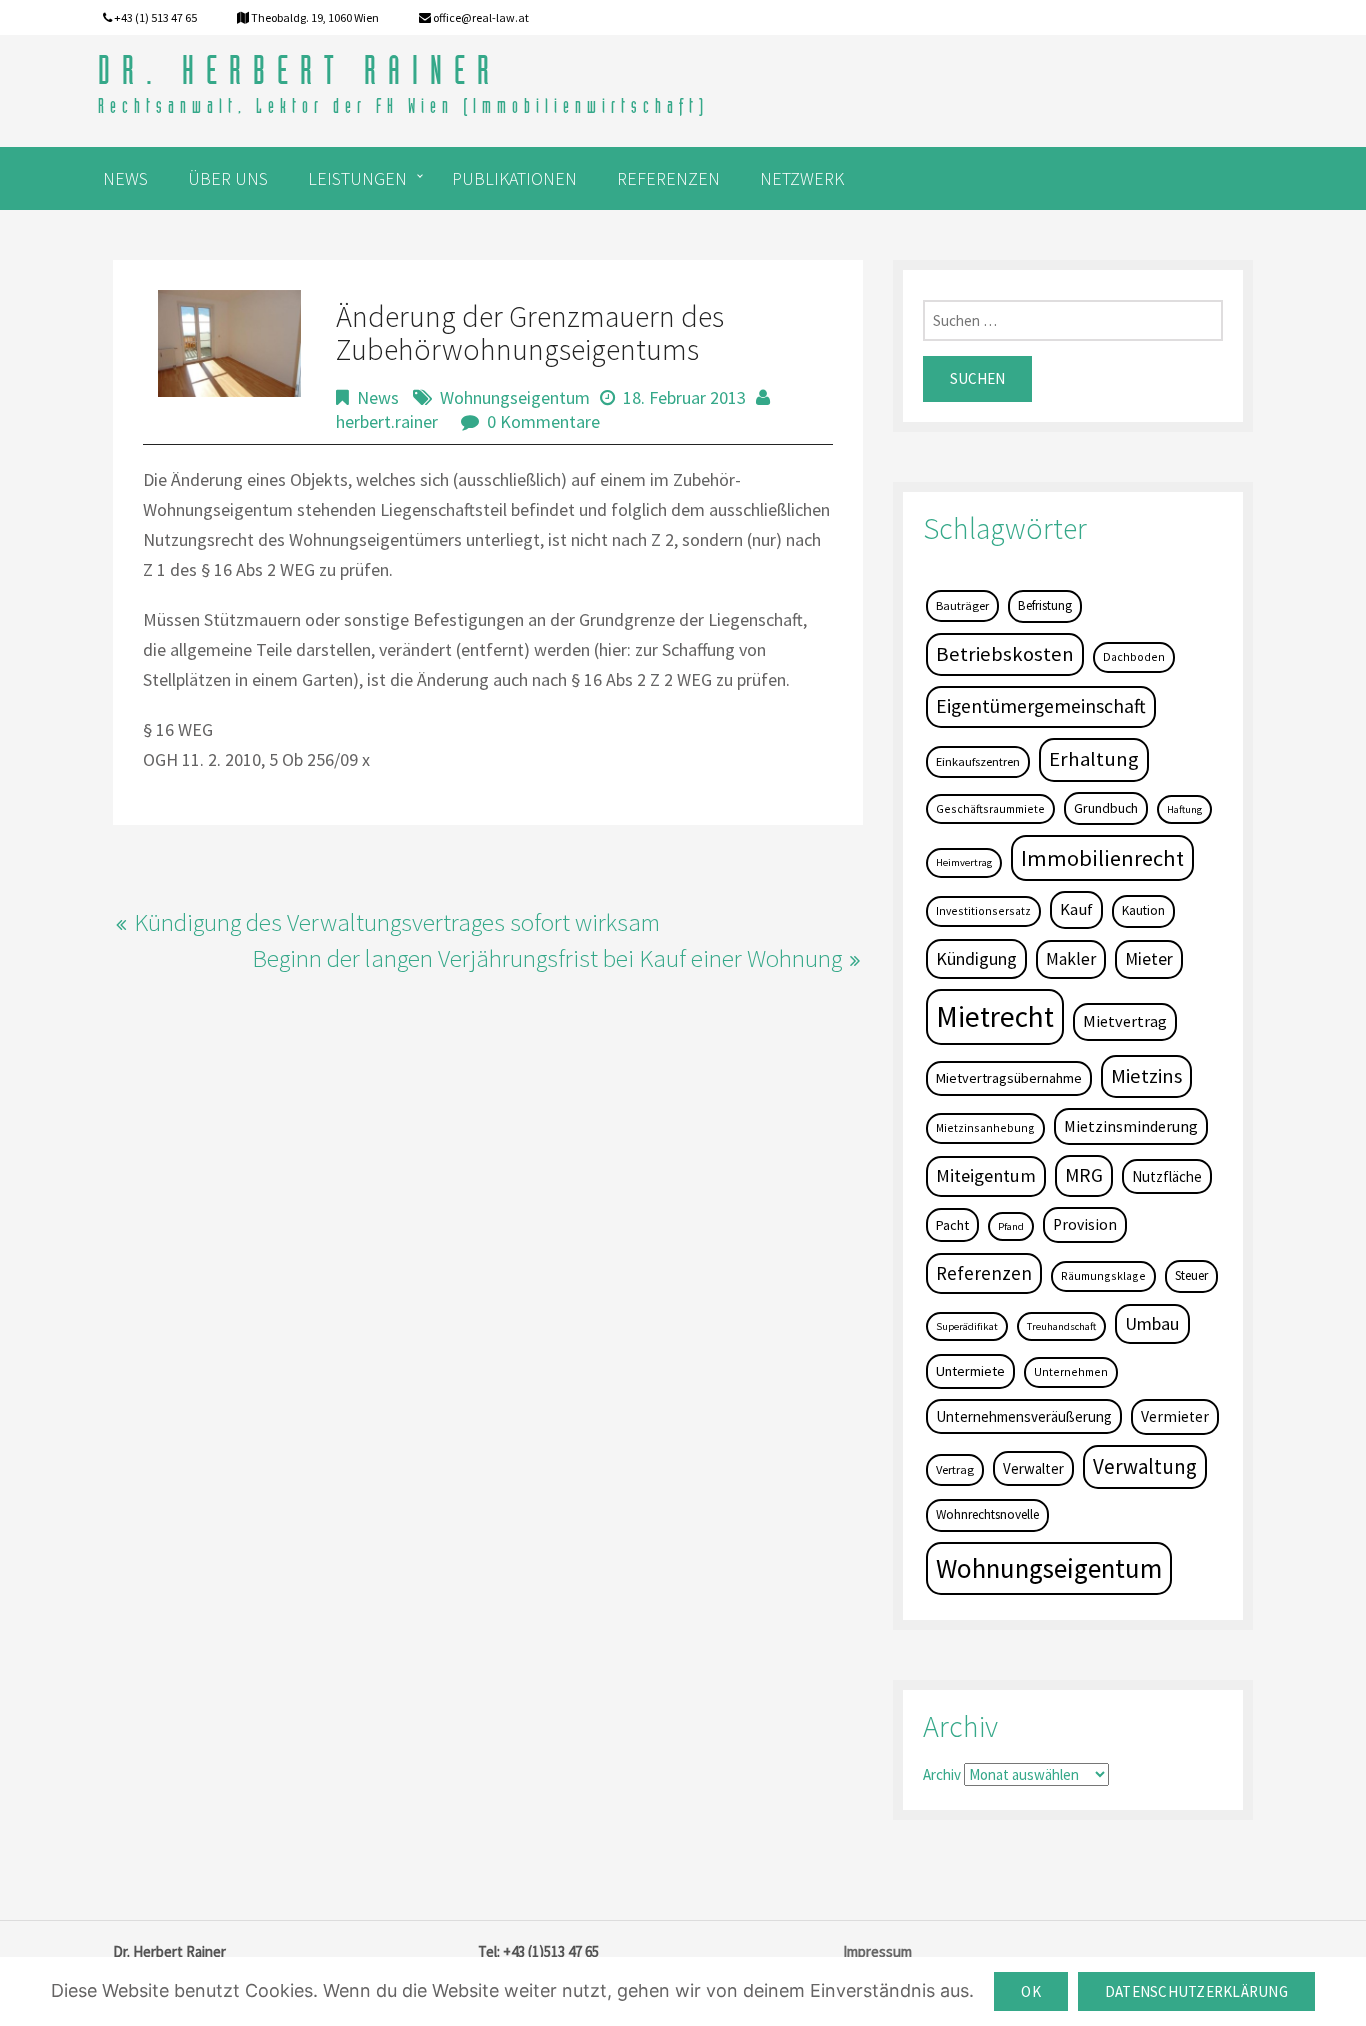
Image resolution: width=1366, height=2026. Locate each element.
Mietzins (1146, 1076)
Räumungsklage (1103, 1275)
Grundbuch (1106, 808)
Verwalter (1033, 1468)
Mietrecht (995, 1016)
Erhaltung (1094, 759)
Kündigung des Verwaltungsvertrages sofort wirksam (397, 922)
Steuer (1191, 1275)
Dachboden (1134, 656)
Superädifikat (967, 1326)
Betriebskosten (1005, 654)
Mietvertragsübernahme (1009, 1078)
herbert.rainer (387, 421)
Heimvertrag (964, 862)
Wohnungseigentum (515, 397)
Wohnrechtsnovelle (987, 1514)
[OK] (1341, 1992)
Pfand (1011, 1226)
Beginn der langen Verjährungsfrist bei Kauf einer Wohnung (547, 958)
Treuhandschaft (1061, 1326)
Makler (1071, 959)
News (378, 397)
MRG (1084, 1175)
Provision (1085, 1224)
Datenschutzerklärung (1196, 1991)
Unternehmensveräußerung (1024, 1416)
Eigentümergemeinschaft (1041, 706)
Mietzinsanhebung (985, 1127)
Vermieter (1175, 1416)
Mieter (1149, 959)
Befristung (1045, 605)
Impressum (877, 1951)
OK (1031, 1991)
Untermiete (970, 1371)
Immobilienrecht (1102, 858)
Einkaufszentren (978, 761)
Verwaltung (1145, 1466)
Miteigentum (986, 1175)
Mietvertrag (1125, 1021)
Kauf (1076, 909)
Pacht (952, 1225)
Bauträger (962, 605)
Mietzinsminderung (1131, 1126)
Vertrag (955, 1469)
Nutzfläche (1167, 1176)
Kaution (1143, 910)
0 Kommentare (543, 421)
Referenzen (984, 1273)
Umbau (1152, 1323)
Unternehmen (1071, 1371)
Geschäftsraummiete (990, 808)
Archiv (942, 1774)
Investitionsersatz (983, 910)
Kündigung (976, 958)
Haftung (1184, 809)
